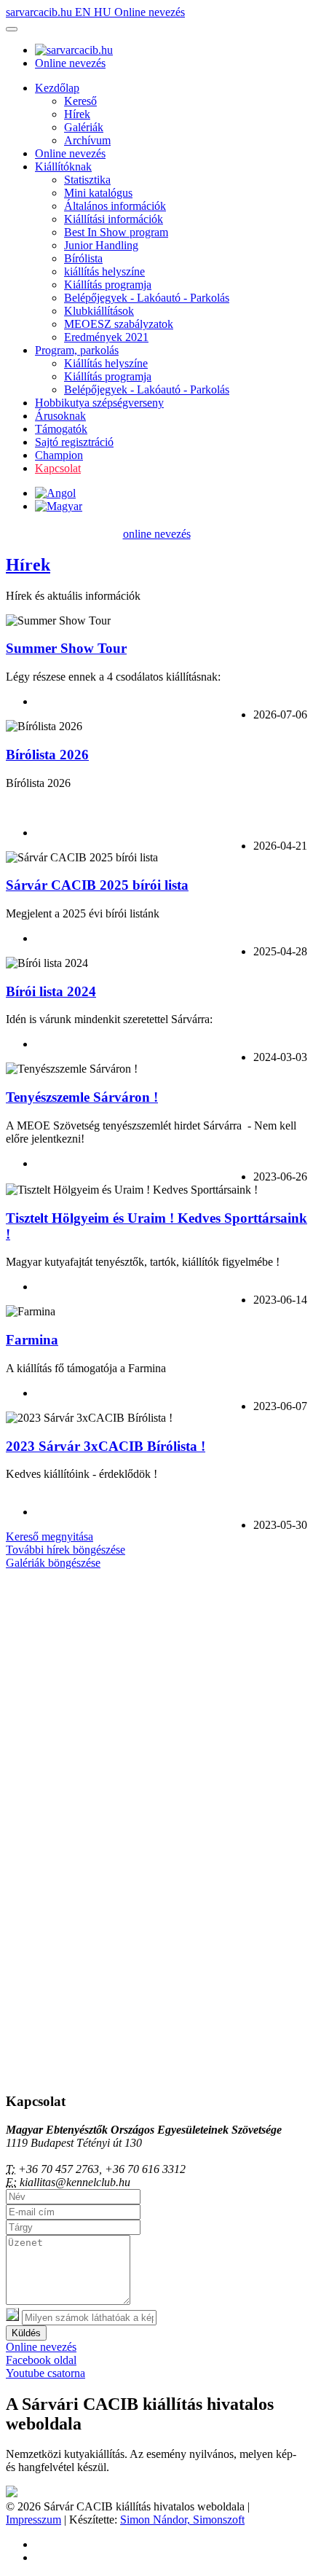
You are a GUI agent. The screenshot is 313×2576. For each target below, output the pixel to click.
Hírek (77, 114)
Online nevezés (150, 12)
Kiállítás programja (108, 285)
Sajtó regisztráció (74, 442)
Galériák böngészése (53, 1563)
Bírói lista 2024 (51, 991)
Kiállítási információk (114, 219)
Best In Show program (116, 232)
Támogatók (61, 429)
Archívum (87, 140)
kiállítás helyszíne (104, 271)
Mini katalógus (98, 193)
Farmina (32, 1340)
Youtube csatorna (45, 2373)
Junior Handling (101, 245)
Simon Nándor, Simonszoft (182, 2520)
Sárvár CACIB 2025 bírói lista (97, 885)
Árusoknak (60, 416)
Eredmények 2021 (106, 337)
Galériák (84, 127)
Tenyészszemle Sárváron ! (82, 1097)
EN (84, 12)
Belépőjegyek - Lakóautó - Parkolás (147, 298)
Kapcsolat (58, 468)
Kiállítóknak (63, 167)
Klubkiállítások (99, 311)
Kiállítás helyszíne (106, 363)
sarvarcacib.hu (40, 12)
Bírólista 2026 (47, 755)
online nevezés (157, 534)
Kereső (80, 101)
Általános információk (115, 206)
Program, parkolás (77, 350)
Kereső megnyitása (49, 1536)
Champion (59, 455)
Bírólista (83, 258)
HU (104, 12)
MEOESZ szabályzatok (119, 324)
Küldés (26, 2333)
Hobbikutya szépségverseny (99, 403)
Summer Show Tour (66, 648)
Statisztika (87, 180)
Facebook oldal (41, 2360)
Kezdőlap (57, 88)
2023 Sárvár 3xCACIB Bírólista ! (106, 1446)
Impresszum (33, 2520)
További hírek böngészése (66, 1550)
